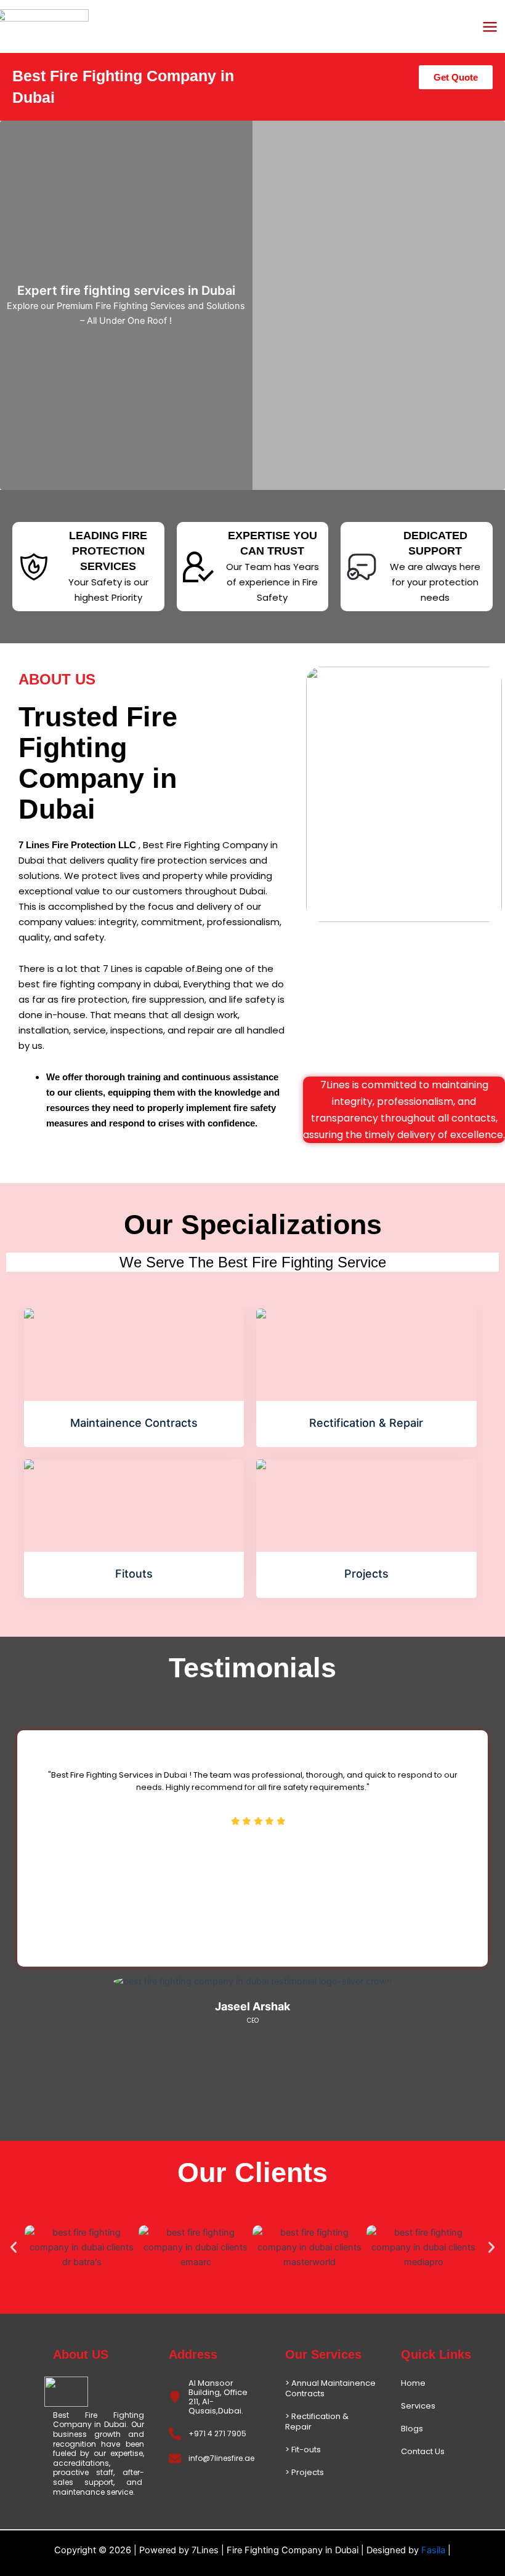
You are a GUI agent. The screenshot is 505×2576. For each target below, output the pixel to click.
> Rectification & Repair (317, 2422)
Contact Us (423, 2451)
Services (418, 2406)
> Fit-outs (303, 2450)
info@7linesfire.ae (221, 2458)
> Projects (305, 2472)
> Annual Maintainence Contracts (330, 2388)
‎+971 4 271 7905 (217, 2434)
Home (413, 2383)
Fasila (434, 2550)
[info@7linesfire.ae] (175, 2458)
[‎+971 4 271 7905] (175, 2434)
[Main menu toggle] (490, 27)
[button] (14, 2247)
